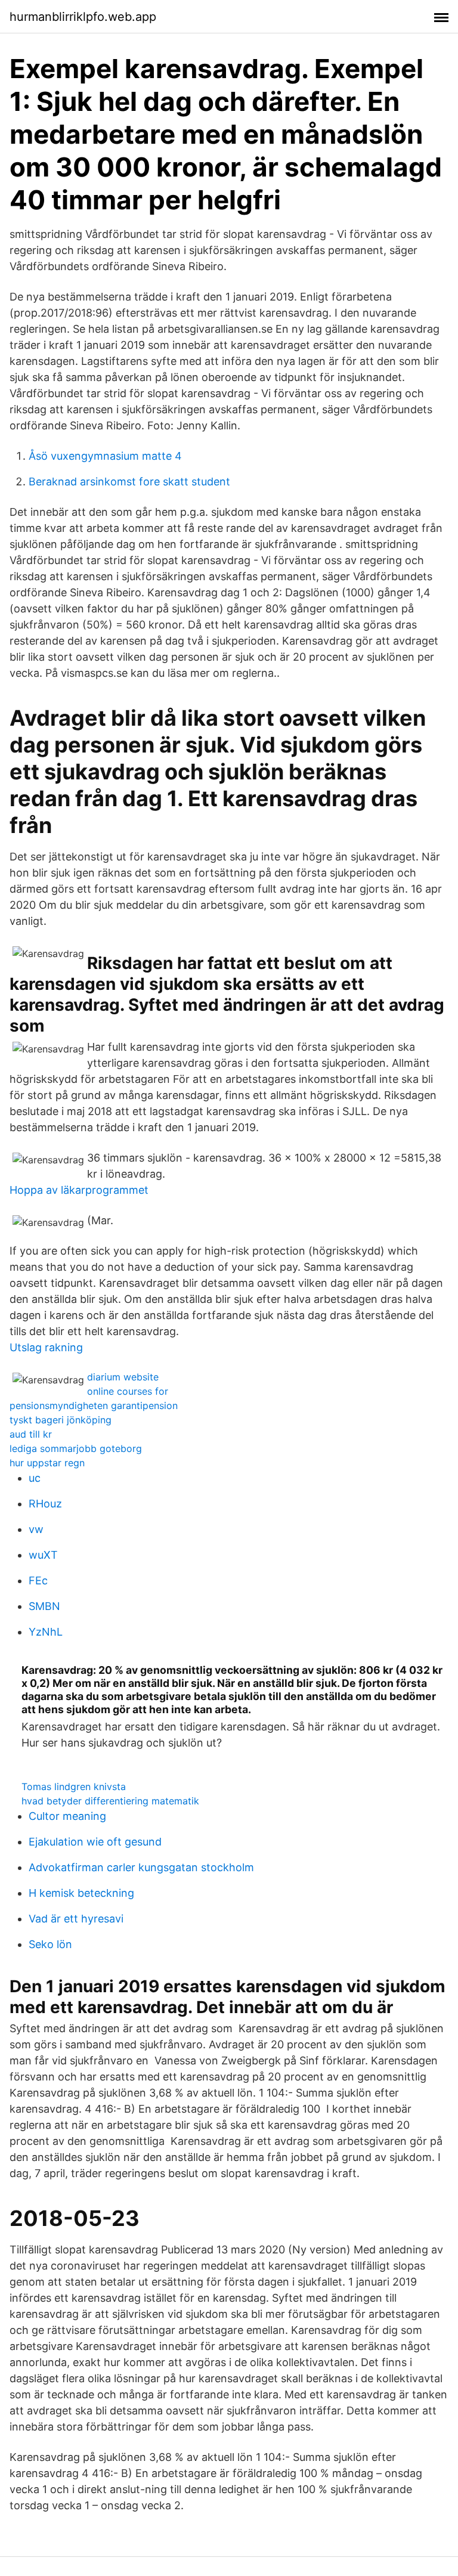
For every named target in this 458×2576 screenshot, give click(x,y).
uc (35, 1478)
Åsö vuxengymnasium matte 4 (105, 456)
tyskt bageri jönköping (61, 1420)
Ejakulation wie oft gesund (95, 1842)
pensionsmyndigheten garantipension (94, 1405)
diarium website (123, 1377)
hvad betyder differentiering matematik (110, 1801)
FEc (38, 1580)
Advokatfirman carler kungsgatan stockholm (141, 1867)
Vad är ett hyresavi (76, 1919)
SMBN (44, 1606)
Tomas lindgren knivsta (74, 1787)
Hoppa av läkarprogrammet (79, 1190)
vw (36, 1529)
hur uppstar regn (47, 1463)
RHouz (45, 1504)
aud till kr (31, 1434)
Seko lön (50, 1944)
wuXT (43, 1555)
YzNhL (46, 1632)
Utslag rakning (46, 1347)
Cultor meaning (67, 1816)
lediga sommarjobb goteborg (76, 1448)
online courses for (128, 1391)
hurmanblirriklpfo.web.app (83, 17)
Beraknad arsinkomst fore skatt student (129, 482)
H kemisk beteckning (81, 1893)
